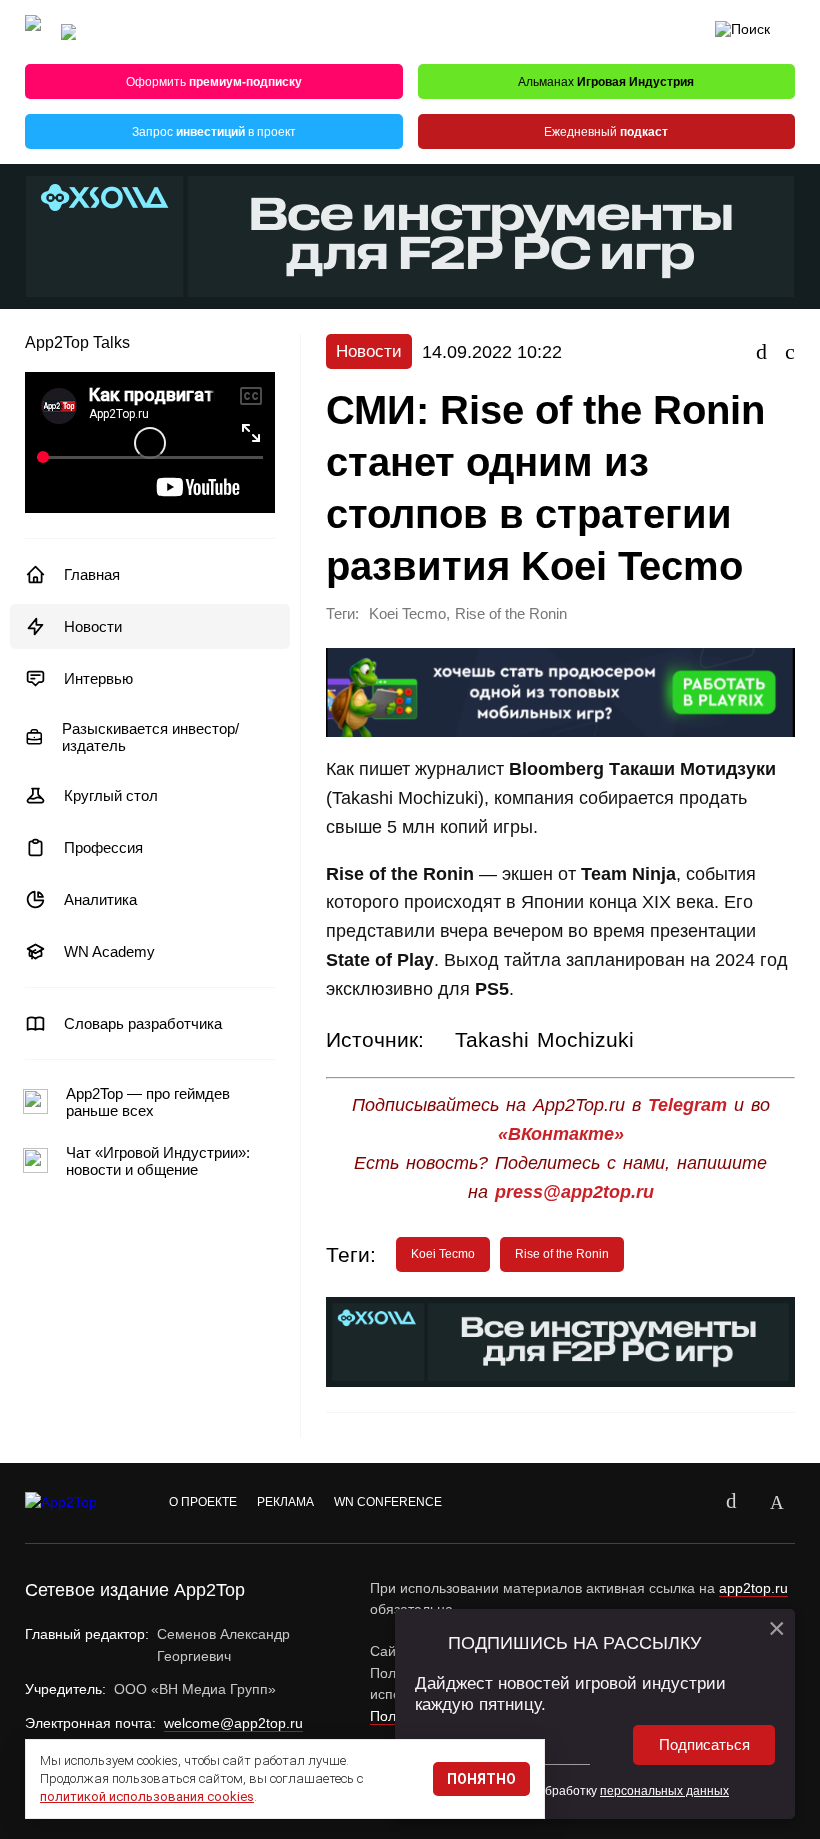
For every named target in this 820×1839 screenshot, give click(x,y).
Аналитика (100, 899)
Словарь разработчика (143, 1023)
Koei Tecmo (407, 614)
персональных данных (664, 1791)
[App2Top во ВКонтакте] (731, 1503)
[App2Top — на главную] (80, 1503)
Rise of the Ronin (511, 614)
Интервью (98, 678)
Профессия (103, 847)
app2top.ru (753, 1588)
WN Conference (388, 1502)
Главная (92, 574)
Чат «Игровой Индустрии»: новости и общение (158, 1161)
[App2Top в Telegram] (777, 1503)
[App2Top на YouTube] (685, 1503)
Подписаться (704, 1744)
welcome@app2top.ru (233, 1723)
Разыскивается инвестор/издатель (150, 737)
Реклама (285, 1502)
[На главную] (33, 32)
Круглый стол (111, 795)
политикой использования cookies (147, 1796)
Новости (93, 626)
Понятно (481, 1779)
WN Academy (109, 951)
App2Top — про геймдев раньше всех (148, 1102)
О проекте (203, 1502)
